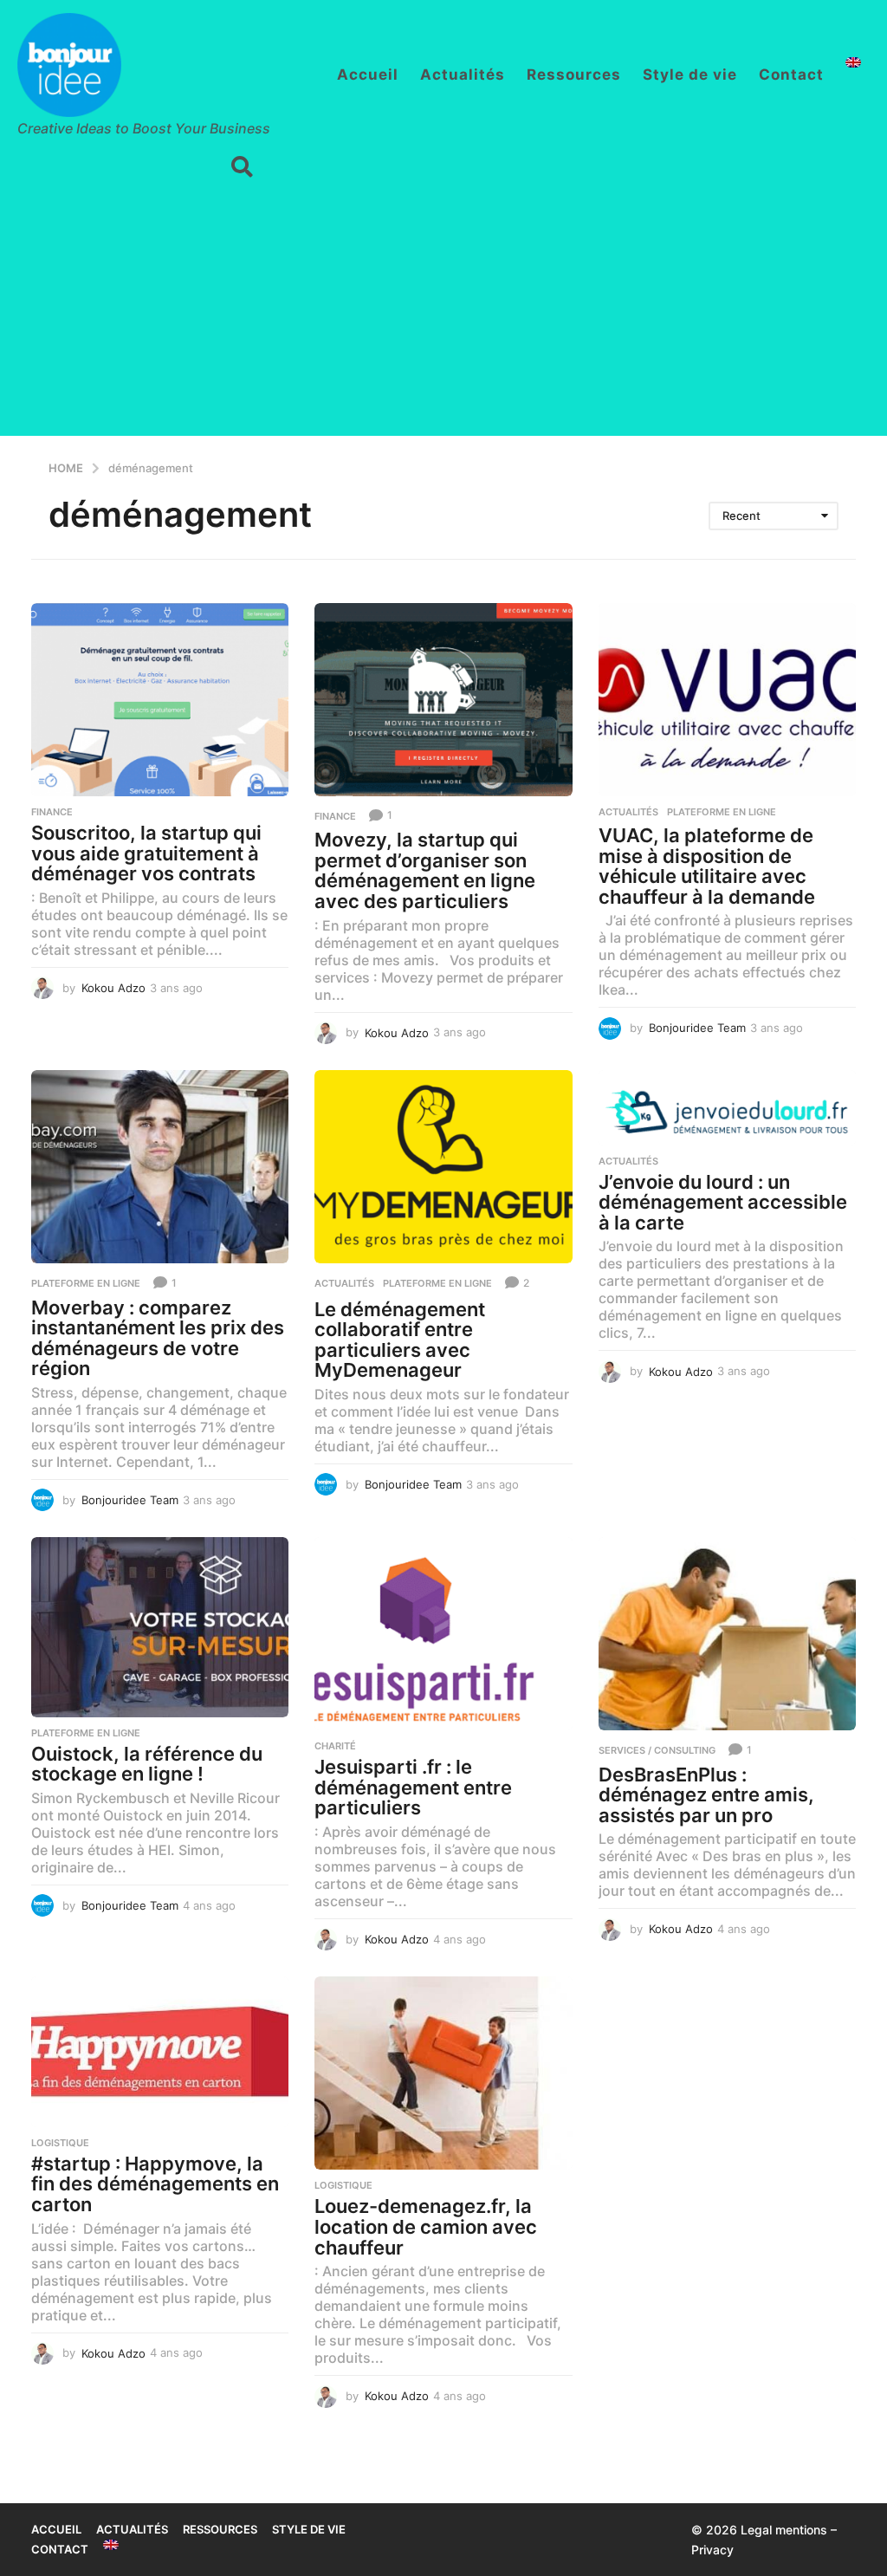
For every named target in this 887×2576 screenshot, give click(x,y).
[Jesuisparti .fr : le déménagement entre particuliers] (443, 1634)
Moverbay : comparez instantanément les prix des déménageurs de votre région (158, 1338)
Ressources (574, 75)
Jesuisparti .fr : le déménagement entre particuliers (413, 1787)
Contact (791, 75)
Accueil (368, 75)
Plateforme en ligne (722, 812)
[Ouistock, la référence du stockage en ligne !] (160, 1627)
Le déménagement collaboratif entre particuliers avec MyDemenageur (400, 1340)
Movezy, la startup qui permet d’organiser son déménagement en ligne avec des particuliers (425, 870)
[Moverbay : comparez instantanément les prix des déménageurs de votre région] (160, 1167)
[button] (242, 167)
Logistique (60, 2143)
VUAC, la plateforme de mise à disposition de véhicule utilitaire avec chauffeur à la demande (707, 866)
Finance (52, 812)
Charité (335, 1746)
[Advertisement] (443, 315)
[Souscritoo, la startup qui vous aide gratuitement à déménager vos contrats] (160, 700)
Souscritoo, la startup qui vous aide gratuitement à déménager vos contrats (146, 853)
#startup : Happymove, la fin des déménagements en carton (155, 2184)
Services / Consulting (657, 1750)
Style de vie (690, 75)
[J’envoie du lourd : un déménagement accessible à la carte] (727, 1108)
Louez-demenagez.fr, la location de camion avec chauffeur (426, 2226)
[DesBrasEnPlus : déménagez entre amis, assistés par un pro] (727, 1634)
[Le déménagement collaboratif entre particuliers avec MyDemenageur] (443, 1167)
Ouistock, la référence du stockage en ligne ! (147, 1764)
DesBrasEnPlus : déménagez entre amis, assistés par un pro (706, 1795)
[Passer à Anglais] (853, 62)
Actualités (463, 75)
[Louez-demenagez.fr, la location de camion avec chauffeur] (443, 2073)
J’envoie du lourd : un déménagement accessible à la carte (723, 1202)
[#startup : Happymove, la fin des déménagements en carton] (160, 2051)
